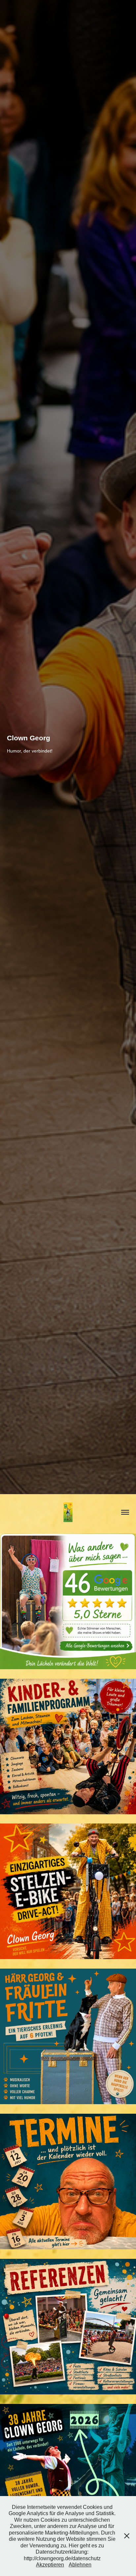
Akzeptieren (50, 2565)
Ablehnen (80, 2565)
